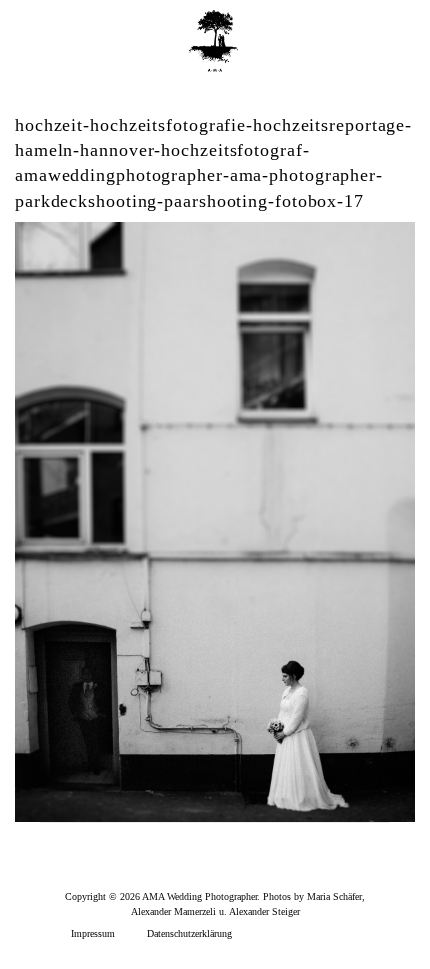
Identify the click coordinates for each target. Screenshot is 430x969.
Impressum (93, 933)
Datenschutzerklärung (189, 933)
